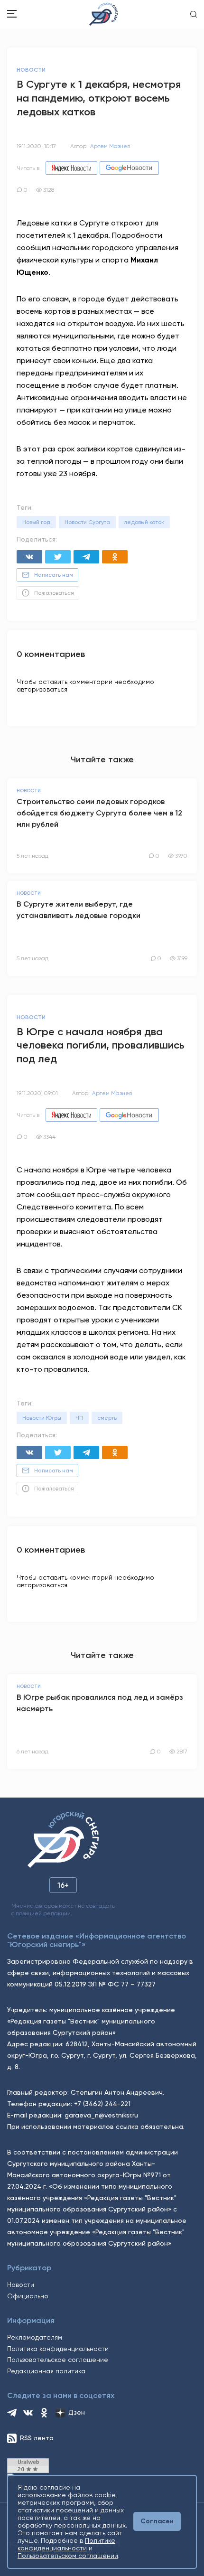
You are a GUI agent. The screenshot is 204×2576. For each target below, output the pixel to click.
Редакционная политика (46, 2371)
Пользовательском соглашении (68, 2556)
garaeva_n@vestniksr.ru (101, 2115)
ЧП (79, 1418)
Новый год (36, 522)
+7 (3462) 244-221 (102, 2104)
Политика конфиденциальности (58, 2349)
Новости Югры (42, 1418)
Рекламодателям (35, 2337)
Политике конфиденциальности (66, 2544)
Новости (21, 2285)
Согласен (157, 2521)
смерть (107, 1418)
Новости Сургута (87, 522)
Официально (28, 2296)
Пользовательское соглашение (58, 2360)
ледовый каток (144, 522)
